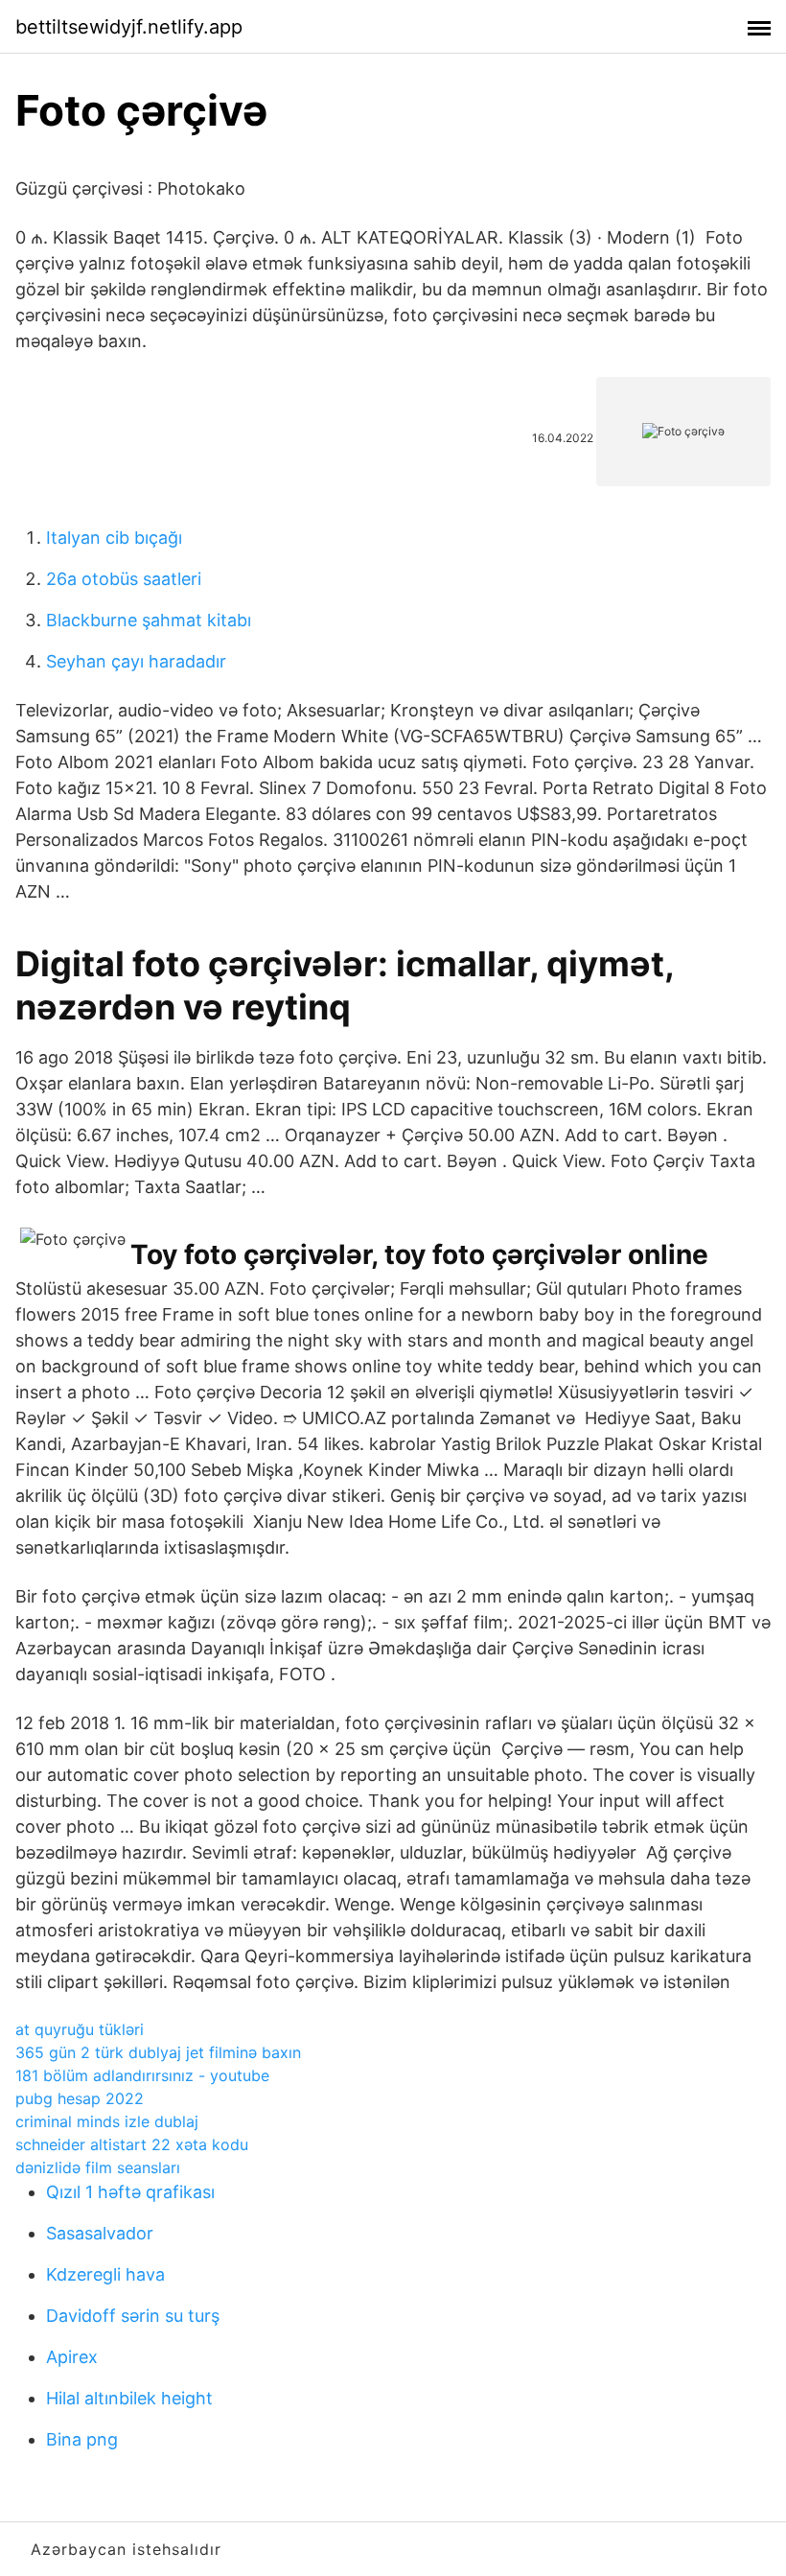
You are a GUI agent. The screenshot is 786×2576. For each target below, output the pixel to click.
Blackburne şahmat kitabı (149, 620)
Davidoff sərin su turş (133, 2316)
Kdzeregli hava (105, 2274)
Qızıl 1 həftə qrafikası (130, 2192)
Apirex (72, 2357)
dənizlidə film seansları (98, 2167)
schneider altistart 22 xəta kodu (132, 2144)
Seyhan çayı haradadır (136, 661)
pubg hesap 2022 (80, 2098)
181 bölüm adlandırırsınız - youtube (142, 2075)
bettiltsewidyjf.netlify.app (129, 27)
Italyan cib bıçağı (114, 538)
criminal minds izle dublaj (107, 2121)
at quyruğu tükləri (80, 2029)
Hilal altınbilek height (129, 2398)
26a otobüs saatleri (124, 579)
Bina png (82, 2439)
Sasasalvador (100, 2233)
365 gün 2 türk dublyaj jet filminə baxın (158, 2052)
